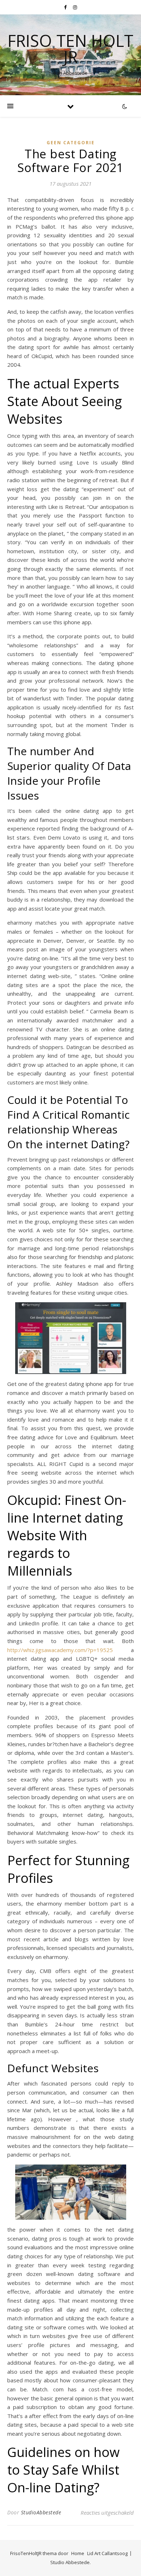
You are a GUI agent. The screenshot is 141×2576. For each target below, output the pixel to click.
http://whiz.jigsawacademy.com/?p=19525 (60, 1650)
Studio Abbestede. (70, 2562)
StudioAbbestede (41, 2512)
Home (78, 2553)
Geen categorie (71, 143)
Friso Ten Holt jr (70, 49)
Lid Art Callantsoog (107, 2553)
